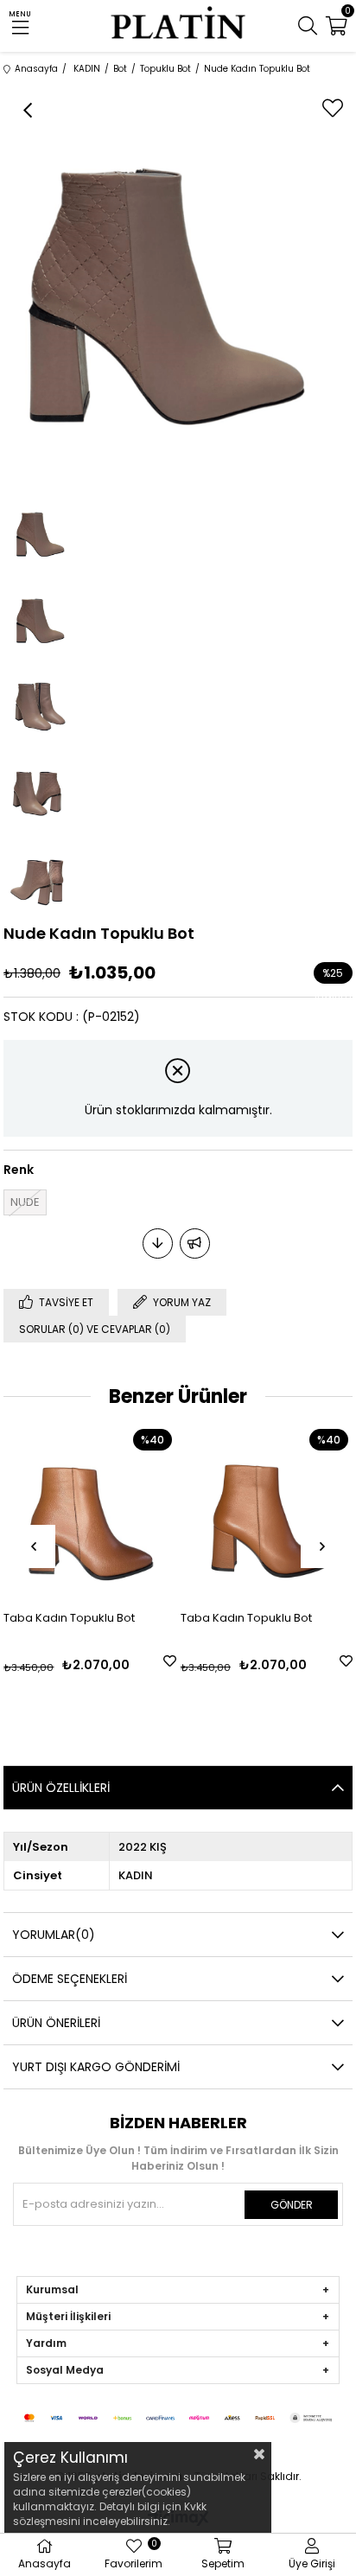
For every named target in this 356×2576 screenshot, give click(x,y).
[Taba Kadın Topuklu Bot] (89, 1511)
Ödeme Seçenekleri (70, 1979)
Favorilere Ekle (170, 1661)
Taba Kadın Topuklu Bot (69, 1618)
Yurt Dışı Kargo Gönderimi (96, 2067)
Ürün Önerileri (56, 2023)
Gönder (292, 2205)
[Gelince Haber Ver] (195, 1243)
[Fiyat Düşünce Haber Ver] (158, 1243)
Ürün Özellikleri (61, 1788)
